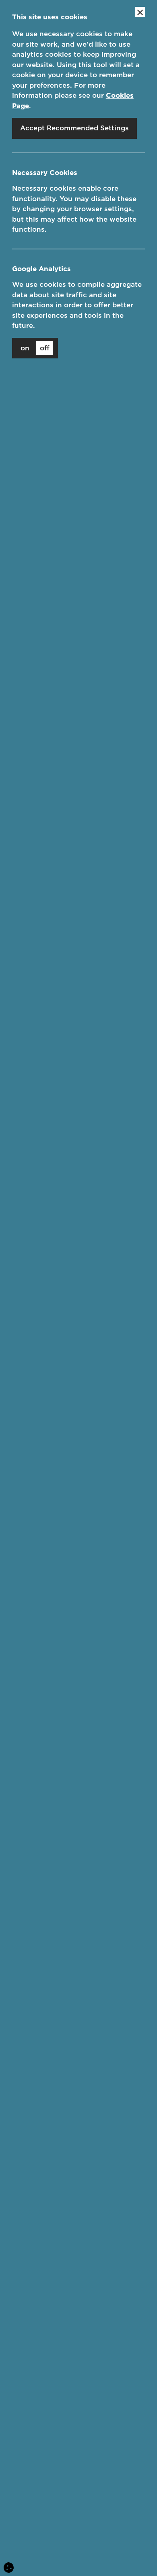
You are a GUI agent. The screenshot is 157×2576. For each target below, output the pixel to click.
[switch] (35, 348)
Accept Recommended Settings (74, 128)
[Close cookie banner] (140, 12)
